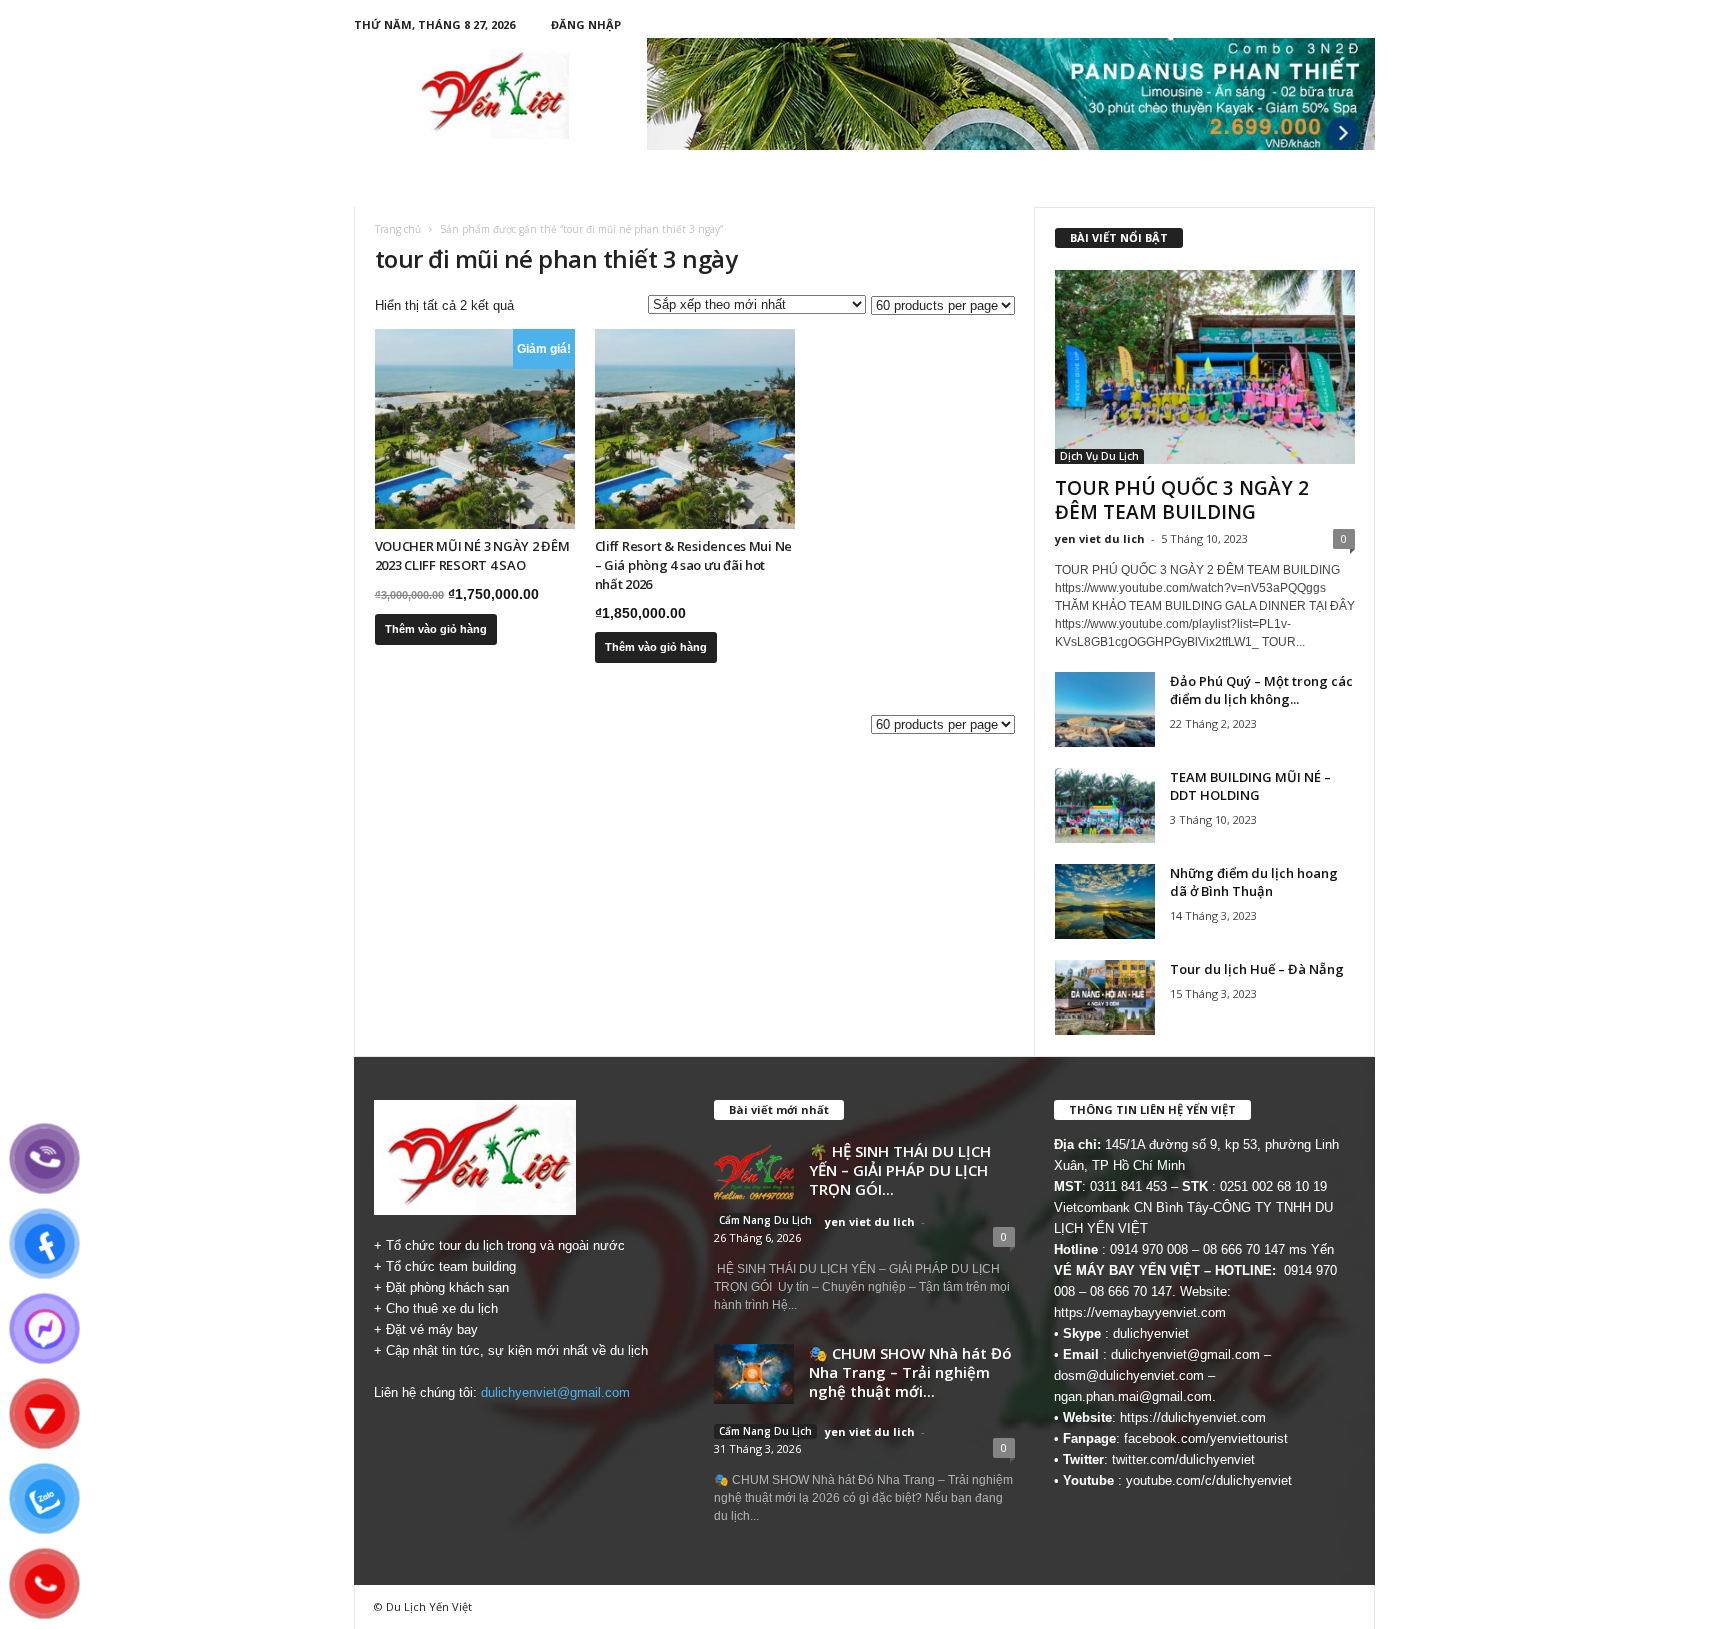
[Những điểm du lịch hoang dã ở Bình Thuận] (1105, 901)
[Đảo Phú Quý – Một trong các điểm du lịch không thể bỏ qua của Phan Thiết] (1105, 709)
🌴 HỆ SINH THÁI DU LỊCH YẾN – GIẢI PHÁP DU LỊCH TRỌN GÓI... (900, 1170)
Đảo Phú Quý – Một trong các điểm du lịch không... (1261, 690)
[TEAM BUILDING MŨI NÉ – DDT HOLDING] (1105, 805)
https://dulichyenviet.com (1193, 1417)
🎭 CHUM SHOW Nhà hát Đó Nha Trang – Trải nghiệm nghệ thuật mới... (910, 1372)
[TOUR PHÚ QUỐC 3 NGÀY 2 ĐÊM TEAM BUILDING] (1205, 367)
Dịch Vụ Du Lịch (1099, 456)
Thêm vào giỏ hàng (436, 629)
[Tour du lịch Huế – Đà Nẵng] (1105, 997)
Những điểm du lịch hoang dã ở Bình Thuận (1254, 882)
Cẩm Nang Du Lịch (765, 1220)
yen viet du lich (1100, 538)
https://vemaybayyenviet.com (1140, 1312)
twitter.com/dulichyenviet (1183, 1459)
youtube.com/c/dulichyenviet (1209, 1480)
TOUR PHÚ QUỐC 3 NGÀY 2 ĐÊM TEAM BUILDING (1182, 500)
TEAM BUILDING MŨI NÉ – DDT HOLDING (1250, 786)
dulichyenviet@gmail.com (555, 1392)
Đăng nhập (586, 24)
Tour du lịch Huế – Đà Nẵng (1257, 969)
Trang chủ (398, 229)
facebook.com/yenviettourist (1206, 1438)
